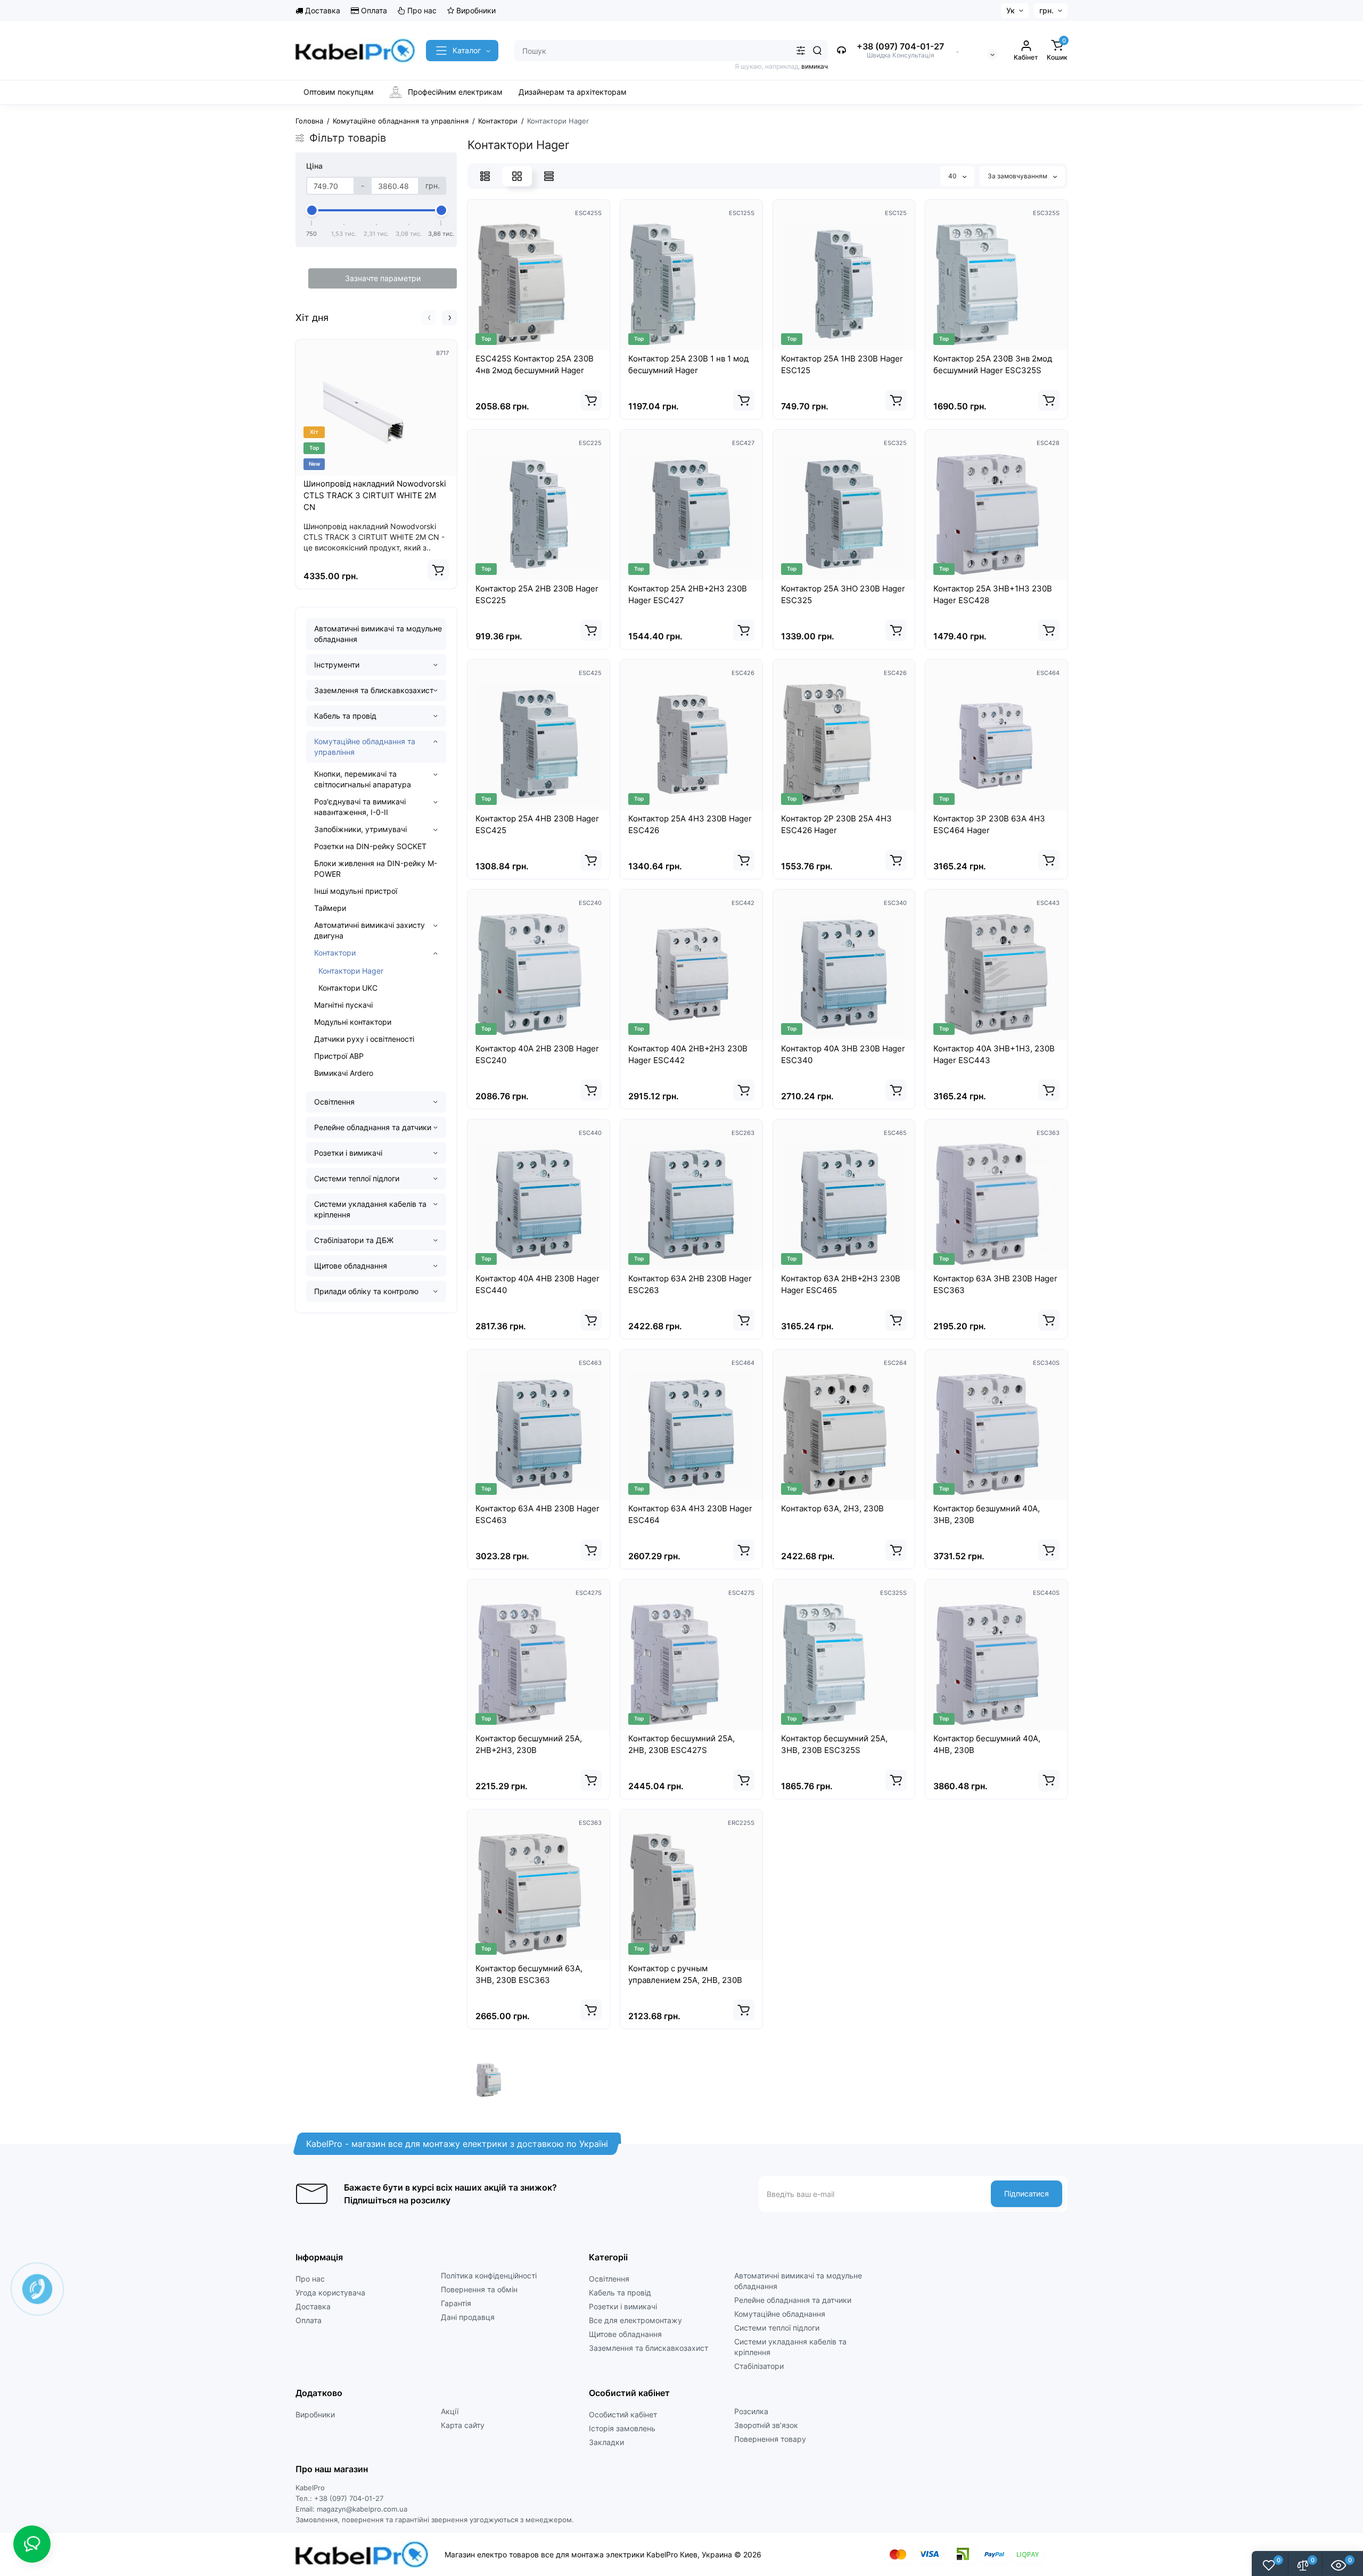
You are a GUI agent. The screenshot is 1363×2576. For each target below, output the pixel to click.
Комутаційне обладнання (780, 2314)
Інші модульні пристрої (356, 891)
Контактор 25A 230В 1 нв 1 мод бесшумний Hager (688, 364)
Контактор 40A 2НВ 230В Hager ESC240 (537, 1054)
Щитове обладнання (351, 1266)
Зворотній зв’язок (766, 2425)
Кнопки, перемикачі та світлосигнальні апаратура (363, 779)
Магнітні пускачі (343, 1005)
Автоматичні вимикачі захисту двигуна (370, 930)
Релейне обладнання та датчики (373, 1127)
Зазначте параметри (383, 278)
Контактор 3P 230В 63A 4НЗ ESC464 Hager (989, 824)
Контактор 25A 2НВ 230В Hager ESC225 (537, 594)
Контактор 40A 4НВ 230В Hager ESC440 (537, 1284)
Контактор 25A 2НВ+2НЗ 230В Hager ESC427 (688, 594)
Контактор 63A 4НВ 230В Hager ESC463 (537, 1514)
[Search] (817, 51)
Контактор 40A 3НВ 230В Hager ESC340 (843, 1054)
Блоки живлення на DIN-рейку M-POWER (376, 869)
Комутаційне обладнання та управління (365, 747)
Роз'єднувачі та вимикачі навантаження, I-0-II (360, 807)
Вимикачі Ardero (344, 1073)
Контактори (335, 953)
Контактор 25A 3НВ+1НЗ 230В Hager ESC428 (993, 594)
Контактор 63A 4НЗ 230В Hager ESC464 (690, 1514)
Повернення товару (770, 2439)
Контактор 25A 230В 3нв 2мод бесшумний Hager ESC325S (993, 364)
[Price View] (549, 176)
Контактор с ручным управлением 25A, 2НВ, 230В (685, 1974)
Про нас (421, 10)
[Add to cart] (438, 570)
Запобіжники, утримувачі (360, 829)
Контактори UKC (348, 988)
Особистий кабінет (623, 2414)
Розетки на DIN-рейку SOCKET (370, 846)
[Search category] (801, 51)
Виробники (475, 10)
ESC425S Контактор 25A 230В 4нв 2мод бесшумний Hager (535, 364)
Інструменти (337, 665)
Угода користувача (330, 2293)
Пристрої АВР (339, 1056)
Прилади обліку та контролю (366, 1291)
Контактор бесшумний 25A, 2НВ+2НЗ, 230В (529, 1744)
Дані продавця (468, 2317)
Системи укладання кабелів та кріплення (370, 1209)
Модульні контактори (353, 1022)
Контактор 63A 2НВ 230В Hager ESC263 (690, 1284)
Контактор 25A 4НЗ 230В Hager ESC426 (690, 824)
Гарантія (456, 2303)
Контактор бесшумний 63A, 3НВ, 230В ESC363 (529, 1974)
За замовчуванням (1018, 176)
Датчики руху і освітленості (364, 1039)
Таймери (330, 908)
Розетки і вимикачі (348, 1153)
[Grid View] (517, 176)
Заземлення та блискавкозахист (374, 690)
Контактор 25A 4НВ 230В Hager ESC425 (537, 824)
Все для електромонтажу (635, 2320)
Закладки (606, 2442)
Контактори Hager (351, 971)
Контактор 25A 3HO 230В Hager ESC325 (843, 594)
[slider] (312, 210)
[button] (429, 318)
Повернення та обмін (479, 2289)
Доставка (322, 10)
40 (953, 176)
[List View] (485, 176)
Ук (1011, 10)
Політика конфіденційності (489, 2275)
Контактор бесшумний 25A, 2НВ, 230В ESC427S (681, 1744)
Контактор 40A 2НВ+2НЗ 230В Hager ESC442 (688, 1054)
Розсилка (751, 2411)
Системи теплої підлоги (357, 1178)
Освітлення (334, 1102)
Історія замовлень (622, 2428)
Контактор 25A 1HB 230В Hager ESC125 (842, 364)
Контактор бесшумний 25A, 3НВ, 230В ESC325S (834, 1744)
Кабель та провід (345, 716)
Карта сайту (463, 2425)
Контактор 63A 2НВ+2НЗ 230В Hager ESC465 (841, 1284)
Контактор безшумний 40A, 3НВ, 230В (987, 1514)
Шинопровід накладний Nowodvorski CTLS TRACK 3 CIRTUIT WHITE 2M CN (375, 495)
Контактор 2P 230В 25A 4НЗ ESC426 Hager (836, 824)
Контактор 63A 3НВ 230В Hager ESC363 (995, 1284)
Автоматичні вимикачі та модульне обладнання (378, 634)
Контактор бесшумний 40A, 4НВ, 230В (987, 1744)
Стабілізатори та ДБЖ (354, 1240)
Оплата (373, 10)
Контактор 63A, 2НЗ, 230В (832, 1508)
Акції (450, 2411)
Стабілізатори (759, 2366)
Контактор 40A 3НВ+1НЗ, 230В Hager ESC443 (994, 1054)
